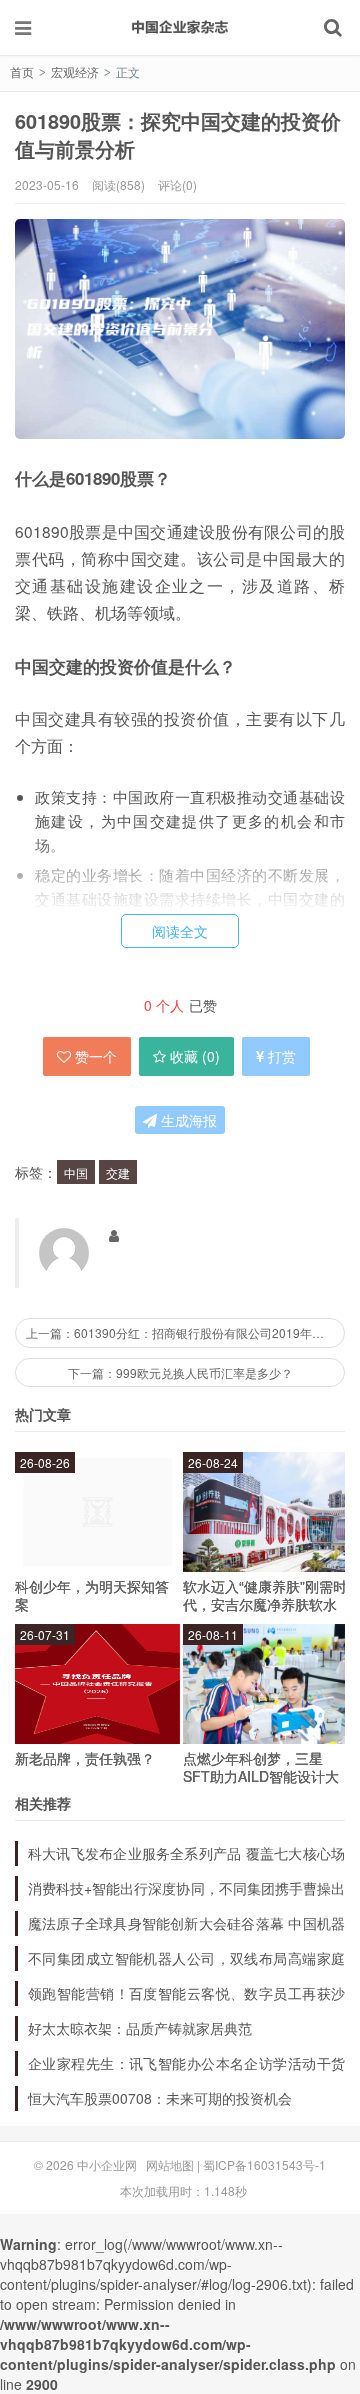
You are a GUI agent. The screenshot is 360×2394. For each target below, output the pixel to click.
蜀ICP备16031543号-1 (264, 2164)
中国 (76, 1172)
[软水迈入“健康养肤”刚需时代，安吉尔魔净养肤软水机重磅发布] (265, 1512)
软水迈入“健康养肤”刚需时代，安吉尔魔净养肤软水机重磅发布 (265, 1604)
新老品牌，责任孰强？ (85, 1758)
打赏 (282, 1056)
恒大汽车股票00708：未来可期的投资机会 (160, 2098)
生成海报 (187, 1120)
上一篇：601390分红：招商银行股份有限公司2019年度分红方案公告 (185, 1332)
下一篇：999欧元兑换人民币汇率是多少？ (180, 1372)
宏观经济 (75, 71)
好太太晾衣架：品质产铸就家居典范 (140, 2028)
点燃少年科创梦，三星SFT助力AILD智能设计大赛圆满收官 (261, 1776)
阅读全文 (180, 931)
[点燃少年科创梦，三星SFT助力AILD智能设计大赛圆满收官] (265, 1684)
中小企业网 (180, 27)
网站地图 (170, 2164)
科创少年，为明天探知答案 (92, 1595)
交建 (118, 1172)
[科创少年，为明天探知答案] (97, 1512)
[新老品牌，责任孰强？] (97, 1684)
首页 (22, 71)
